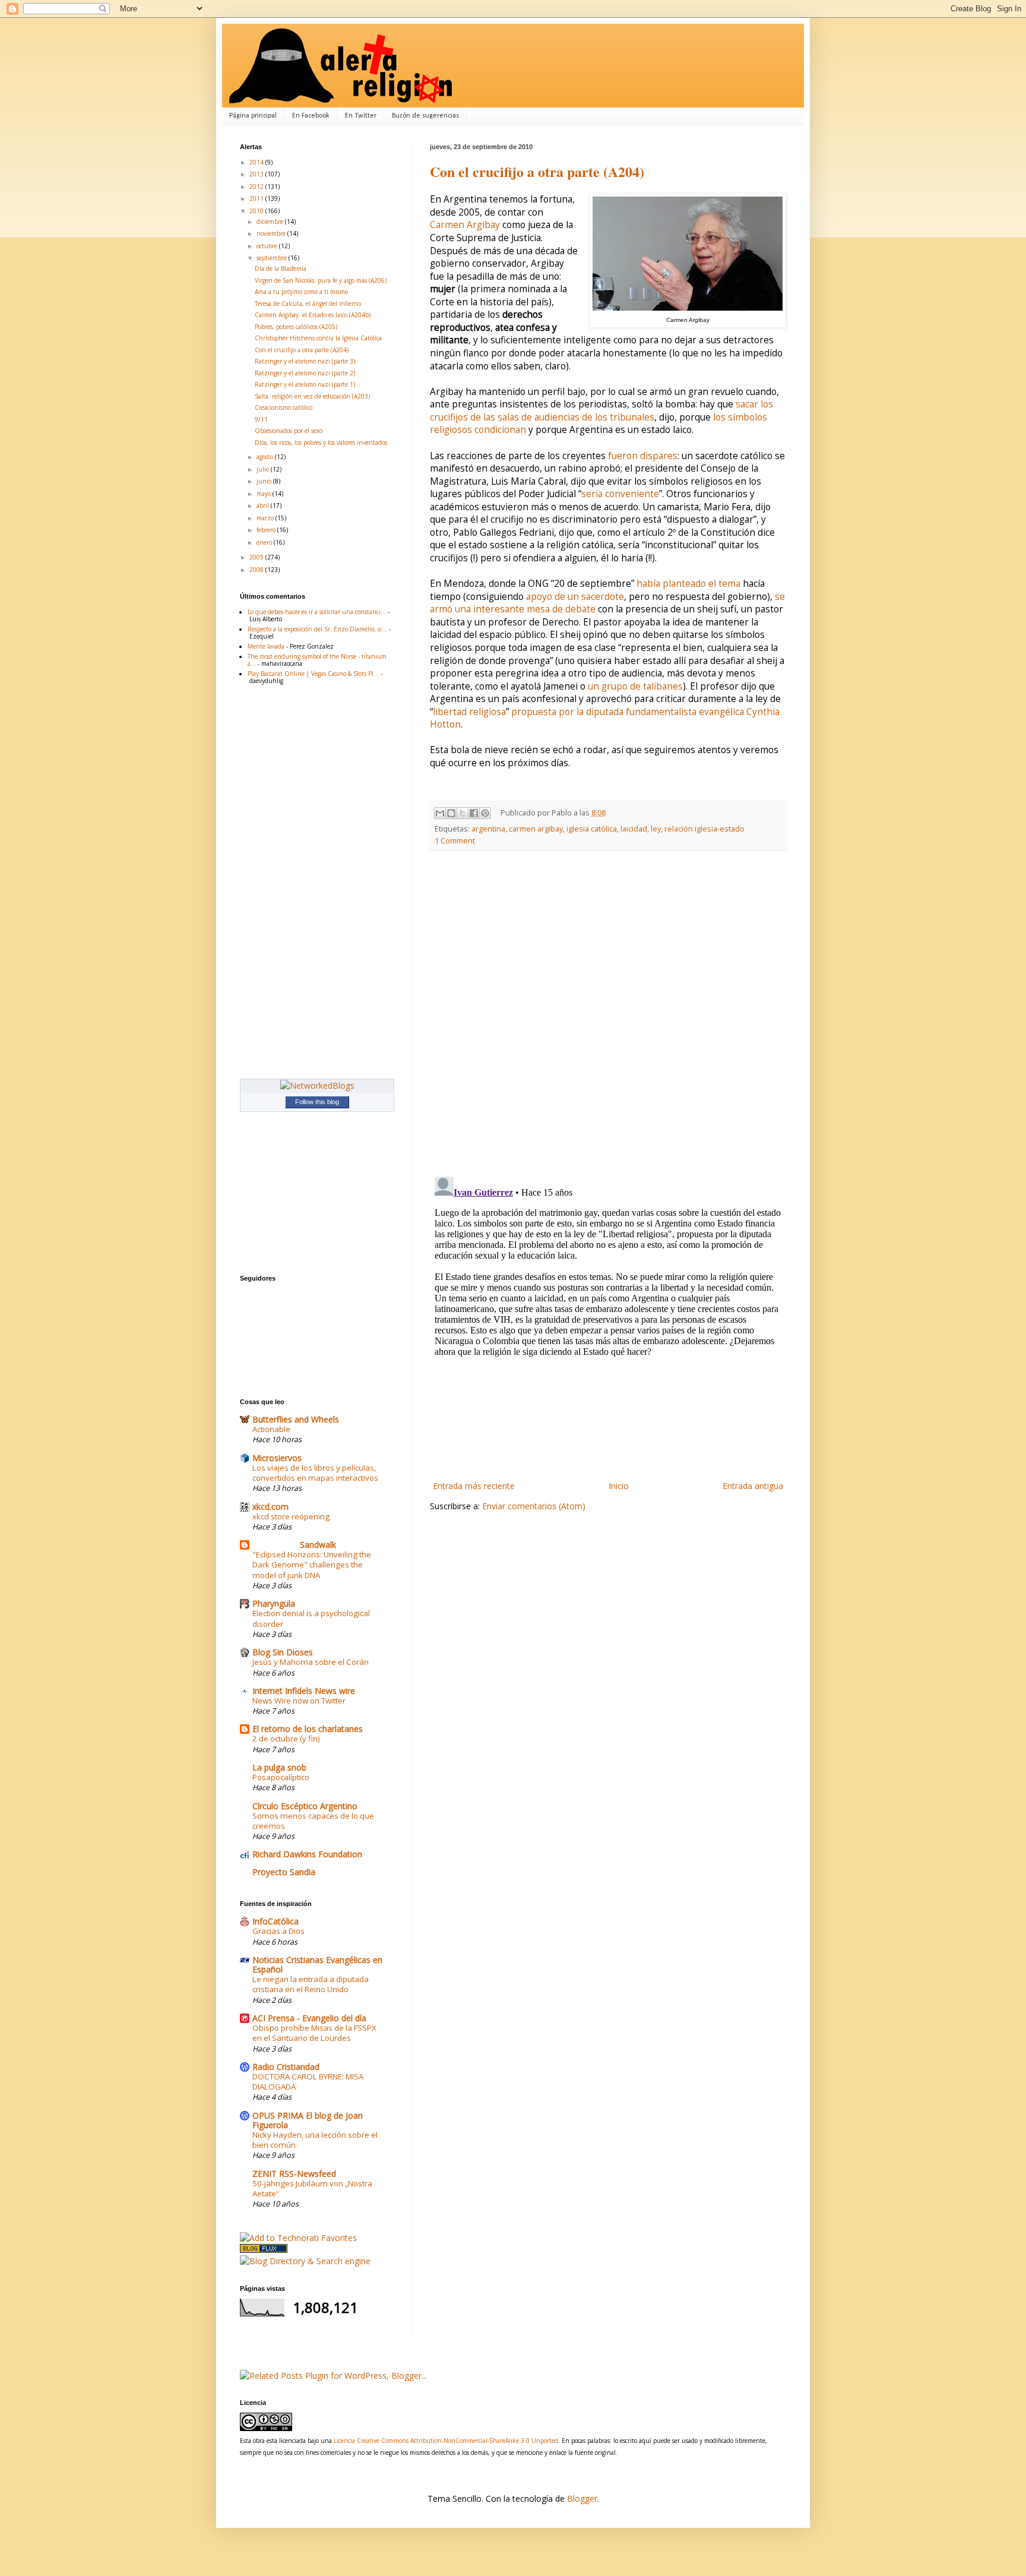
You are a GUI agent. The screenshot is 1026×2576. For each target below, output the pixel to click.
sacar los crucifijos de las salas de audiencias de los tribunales (601, 411)
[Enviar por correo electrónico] (440, 813)
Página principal (253, 116)
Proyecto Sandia (284, 1872)
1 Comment (455, 841)
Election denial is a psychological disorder (311, 1618)
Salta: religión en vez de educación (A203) (312, 396)
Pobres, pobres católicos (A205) (296, 327)
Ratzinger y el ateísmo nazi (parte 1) (305, 384)
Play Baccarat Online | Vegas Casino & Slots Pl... (313, 674)
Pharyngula (274, 1603)
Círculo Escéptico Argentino (305, 1806)
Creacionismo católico (284, 407)
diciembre (271, 222)
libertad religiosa (469, 712)
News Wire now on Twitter (299, 1701)
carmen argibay (536, 829)
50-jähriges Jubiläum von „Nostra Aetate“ (312, 2188)
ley (656, 829)
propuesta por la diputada (569, 712)
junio (265, 481)
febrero (267, 530)
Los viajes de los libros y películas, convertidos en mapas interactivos (315, 1473)
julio (264, 469)
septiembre (273, 258)
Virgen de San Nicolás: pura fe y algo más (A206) (321, 280)
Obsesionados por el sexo (289, 431)
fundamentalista (661, 712)
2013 (257, 174)
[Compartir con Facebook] (474, 813)
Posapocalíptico (281, 1777)
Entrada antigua (753, 1486)
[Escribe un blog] (451, 813)
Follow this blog (317, 1102)
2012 (257, 187)
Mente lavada (266, 646)
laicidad (634, 829)
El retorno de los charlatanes (308, 1729)
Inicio (619, 1486)
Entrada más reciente (474, 1486)
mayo (265, 494)
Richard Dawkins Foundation (307, 1854)
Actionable (271, 1429)
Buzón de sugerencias (425, 116)
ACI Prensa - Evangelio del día (309, 2018)
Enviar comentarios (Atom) (534, 1506)
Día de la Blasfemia (281, 268)
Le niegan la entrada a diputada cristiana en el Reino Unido (311, 1984)
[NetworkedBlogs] (317, 1085)
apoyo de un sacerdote (575, 597)
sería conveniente (620, 494)
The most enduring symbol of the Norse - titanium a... (317, 660)
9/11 (261, 419)
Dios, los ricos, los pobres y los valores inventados (321, 442)
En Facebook (311, 116)
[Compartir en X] (463, 813)
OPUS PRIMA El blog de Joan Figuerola (308, 2120)
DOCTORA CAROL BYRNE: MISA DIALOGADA (308, 2082)
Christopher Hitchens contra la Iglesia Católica (318, 338)
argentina (488, 829)
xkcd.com (270, 1507)
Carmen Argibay (465, 225)
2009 (257, 557)
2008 (257, 570)
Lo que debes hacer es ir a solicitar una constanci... (317, 612)
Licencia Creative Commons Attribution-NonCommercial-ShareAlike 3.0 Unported (446, 2441)
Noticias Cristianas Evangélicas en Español (317, 1965)
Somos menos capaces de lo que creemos (313, 1821)
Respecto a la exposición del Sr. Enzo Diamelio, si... (317, 629)
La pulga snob (279, 1767)
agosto (266, 457)
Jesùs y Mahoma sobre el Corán (311, 1662)
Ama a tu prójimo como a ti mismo (301, 292)
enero (265, 542)
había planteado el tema (688, 584)
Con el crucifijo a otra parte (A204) (537, 171)
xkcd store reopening (291, 1516)
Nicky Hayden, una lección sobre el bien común (315, 2140)
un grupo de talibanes (635, 686)
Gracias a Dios (278, 1931)
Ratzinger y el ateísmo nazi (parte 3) (305, 361)
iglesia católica (592, 829)
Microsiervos (277, 1458)
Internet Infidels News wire (304, 1691)
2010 (257, 211)
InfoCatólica (275, 1921)
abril (264, 505)
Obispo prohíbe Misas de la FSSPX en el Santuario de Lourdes (314, 2033)
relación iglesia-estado (704, 829)
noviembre (272, 233)
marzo (266, 518)
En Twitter (361, 116)
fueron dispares (643, 456)
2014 (257, 162)
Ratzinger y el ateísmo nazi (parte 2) (305, 373)
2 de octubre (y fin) (286, 1739)
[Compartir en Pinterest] (485, 813)
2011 (257, 198)
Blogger (582, 2498)
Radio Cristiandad (286, 2067)
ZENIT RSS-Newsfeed (294, 2174)
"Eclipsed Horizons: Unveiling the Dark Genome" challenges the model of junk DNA (312, 1565)
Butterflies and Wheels (296, 1419)
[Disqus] (608, 1014)
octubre (268, 246)
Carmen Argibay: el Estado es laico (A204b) (313, 315)
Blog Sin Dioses (283, 1652)
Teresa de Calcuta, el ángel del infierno (308, 304)
